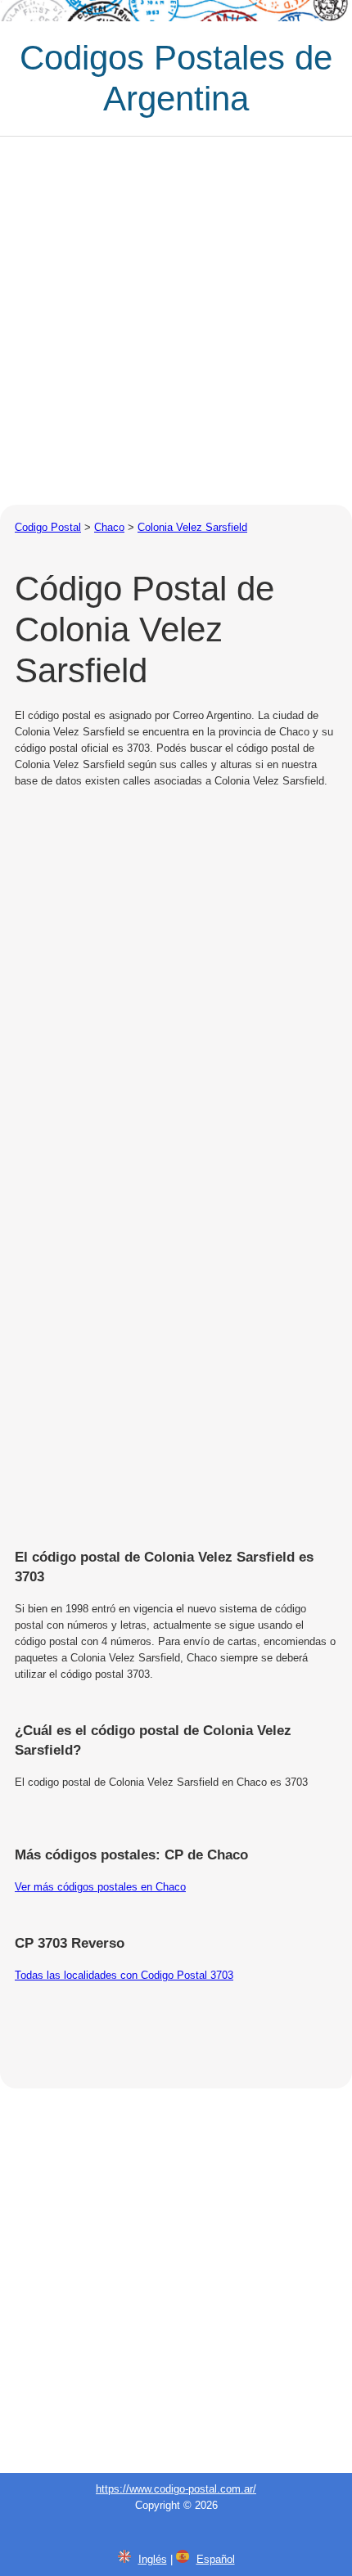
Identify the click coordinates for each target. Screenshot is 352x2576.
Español (216, 2559)
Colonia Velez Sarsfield (192, 527)
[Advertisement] (176, 321)
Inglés (153, 2559)
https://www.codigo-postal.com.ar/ (176, 2489)
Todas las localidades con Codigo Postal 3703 (124, 1975)
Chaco (109, 527)
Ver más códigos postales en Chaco (100, 1887)
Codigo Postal (48, 527)
